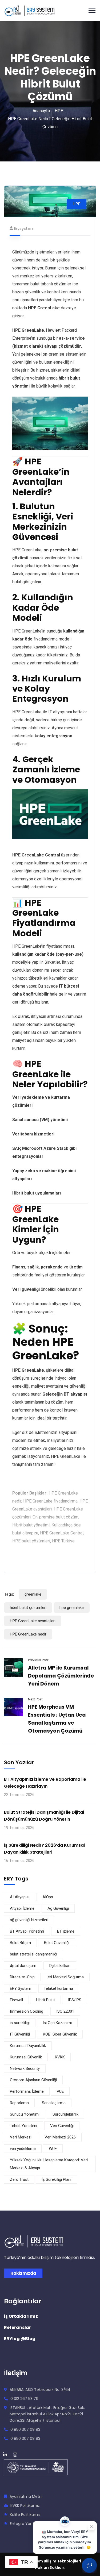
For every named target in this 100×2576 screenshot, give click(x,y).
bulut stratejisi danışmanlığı (33, 1954)
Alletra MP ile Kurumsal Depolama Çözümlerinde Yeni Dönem (61, 1676)
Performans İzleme (27, 2091)
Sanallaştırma (54, 2103)
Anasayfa (41, 111)
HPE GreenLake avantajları (33, 1621)
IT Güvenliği (20, 2034)
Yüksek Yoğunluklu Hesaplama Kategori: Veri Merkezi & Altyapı (49, 2164)
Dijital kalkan (60, 1966)
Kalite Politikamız (25, 2515)
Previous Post (38, 1660)
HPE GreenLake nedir (28, 1634)
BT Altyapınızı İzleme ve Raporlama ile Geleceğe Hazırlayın (45, 1783)
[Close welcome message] (91, 2524)
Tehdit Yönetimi (23, 2126)
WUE (53, 2149)
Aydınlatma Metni (26, 2496)
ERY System (21, 1988)
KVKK (60, 2057)
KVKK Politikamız (25, 2506)
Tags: (9, 1594)
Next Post (35, 1699)
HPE (59, 111)
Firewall (16, 2000)
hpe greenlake (72, 1608)
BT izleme (66, 1931)
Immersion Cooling (27, 2011)
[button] (89, 2565)
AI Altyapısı (20, 1897)
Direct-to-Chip (22, 1977)
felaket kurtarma (59, 1988)
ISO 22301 (65, 2011)
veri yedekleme (23, 2149)
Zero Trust (19, 2179)
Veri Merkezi (21, 2137)
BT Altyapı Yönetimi (27, 1931)
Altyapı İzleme (22, 1908)
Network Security (25, 2069)
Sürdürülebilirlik (65, 2114)
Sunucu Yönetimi (25, 2114)
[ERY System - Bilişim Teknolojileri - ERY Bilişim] (29, 10)
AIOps (48, 1897)
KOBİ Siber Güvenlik (60, 2034)
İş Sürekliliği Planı (56, 2179)
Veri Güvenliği (62, 2126)
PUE (60, 2091)
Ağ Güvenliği (58, 1908)
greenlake (33, 1594)
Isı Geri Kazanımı (57, 2023)
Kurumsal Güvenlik (26, 2057)
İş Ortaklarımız (21, 2316)
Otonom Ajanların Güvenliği (33, 2080)
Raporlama (19, 2103)
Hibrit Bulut (45, 2000)
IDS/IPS (75, 2000)
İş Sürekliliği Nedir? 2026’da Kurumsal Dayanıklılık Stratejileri (44, 1849)
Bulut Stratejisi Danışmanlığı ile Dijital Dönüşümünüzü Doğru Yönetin (44, 1816)
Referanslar (17, 2327)
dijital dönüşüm (23, 1966)
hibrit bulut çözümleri (28, 1608)
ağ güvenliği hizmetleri (29, 1920)
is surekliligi (20, 2023)
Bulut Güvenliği (57, 1943)
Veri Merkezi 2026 (60, 2137)
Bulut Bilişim (20, 1943)
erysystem (24, 228)
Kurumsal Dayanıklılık (28, 2046)
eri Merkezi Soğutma (66, 1977)
